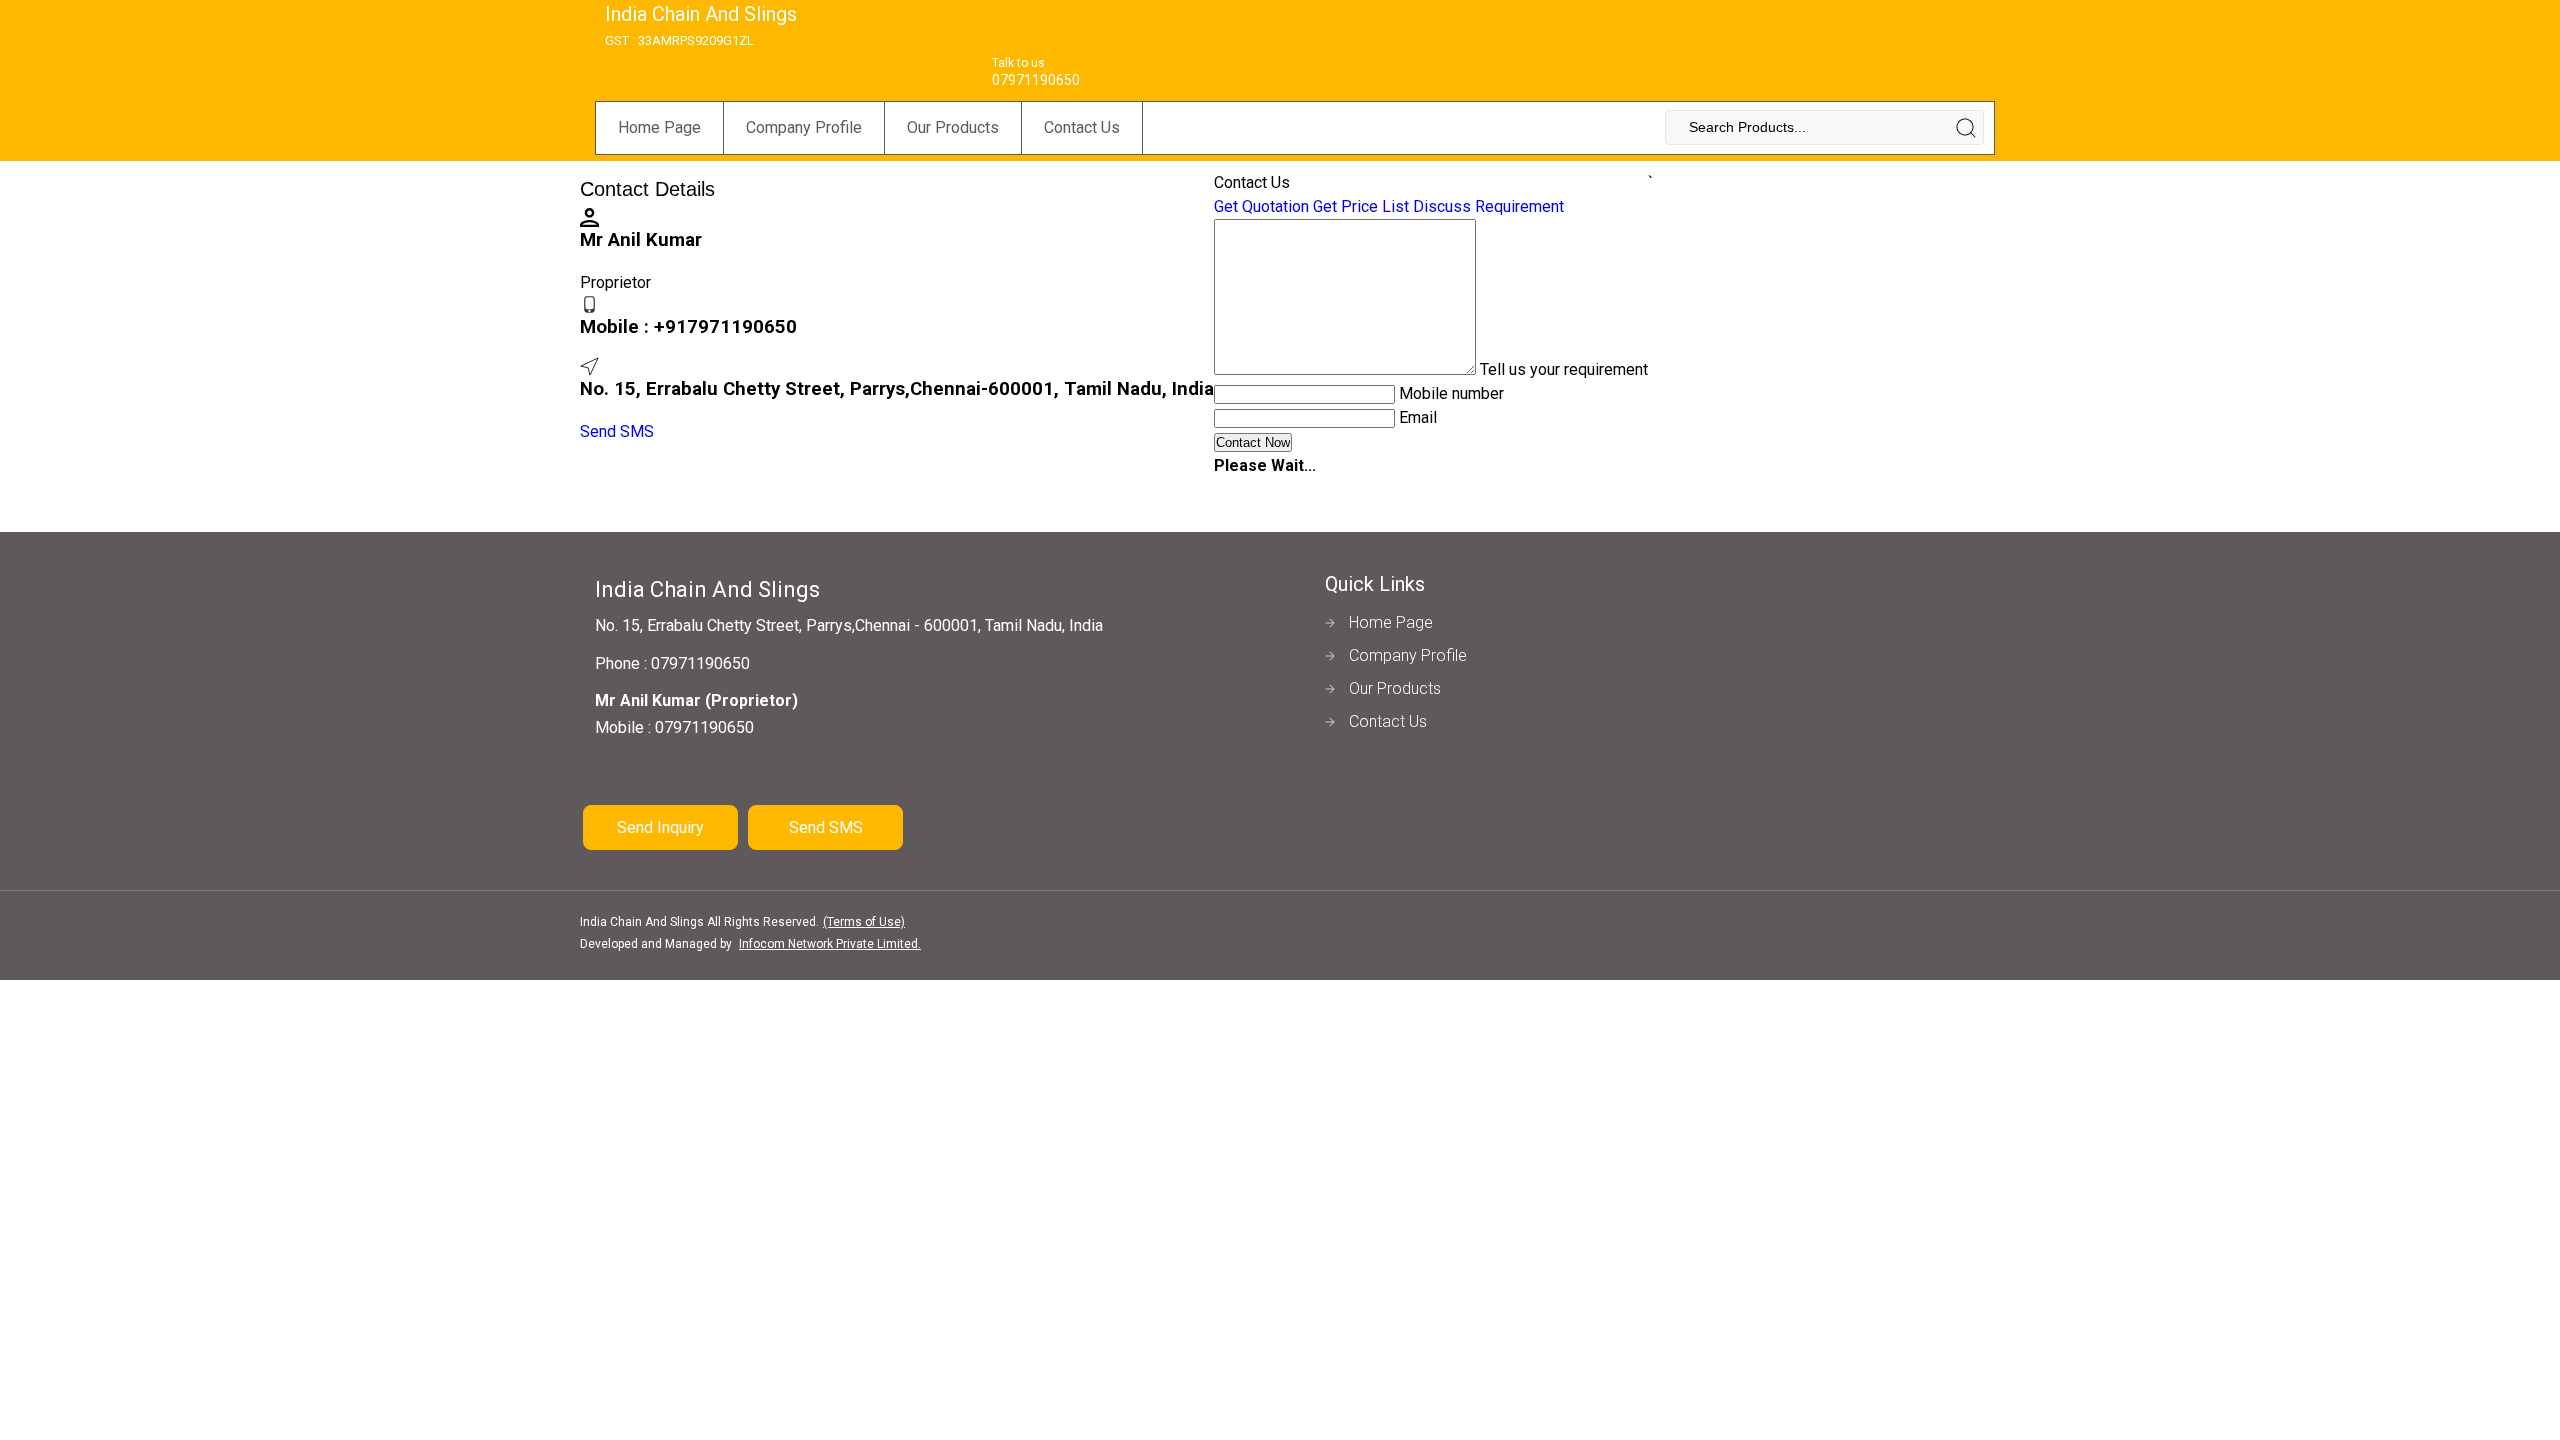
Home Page (659, 127)
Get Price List (1361, 206)
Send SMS (617, 431)
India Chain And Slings (701, 25)
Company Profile (804, 127)
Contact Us (1082, 127)
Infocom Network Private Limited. (830, 944)
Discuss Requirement (1488, 206)
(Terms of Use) (864, 922)
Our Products (953, 127)
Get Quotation (1261, 206)
